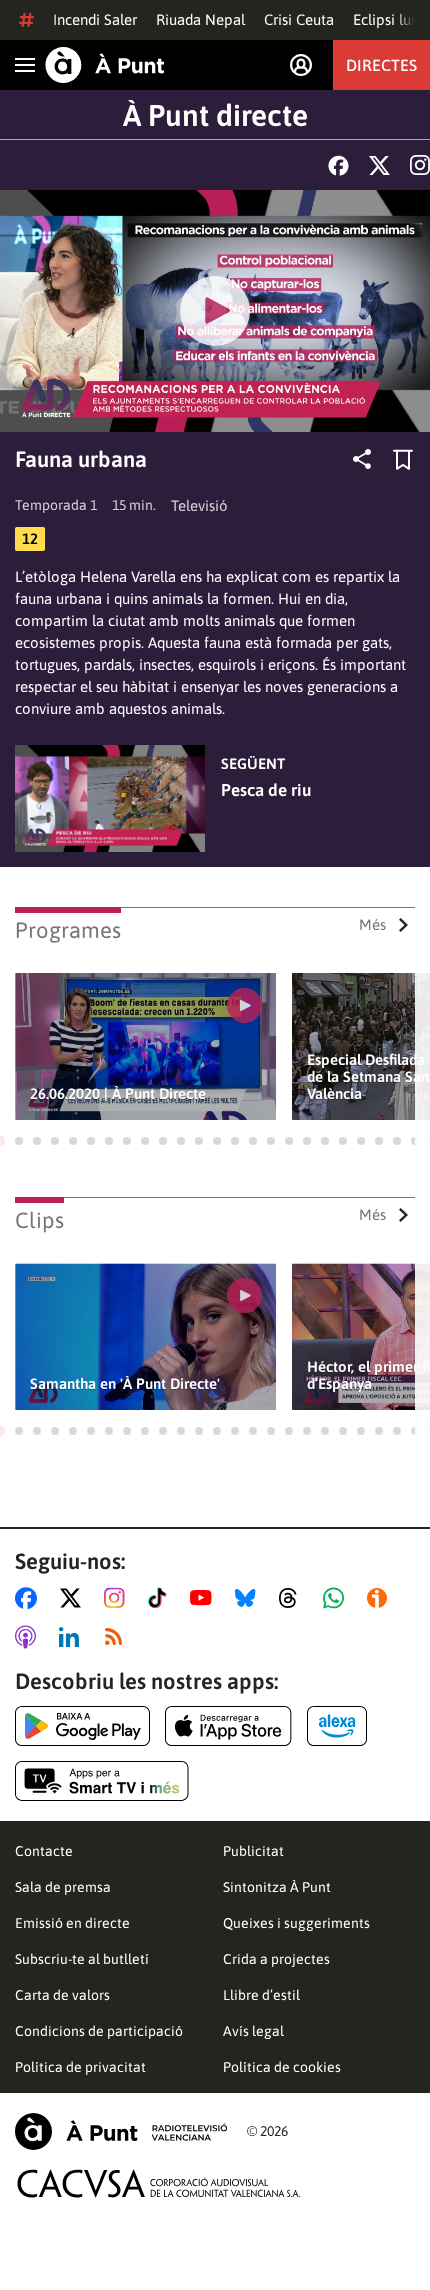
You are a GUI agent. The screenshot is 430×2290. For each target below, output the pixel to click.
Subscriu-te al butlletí (82, 1959)
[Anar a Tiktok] (161, 1598)
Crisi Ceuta (299, 19)
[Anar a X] (74, 1598)
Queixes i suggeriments (296, 1923)
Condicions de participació (99, 2031)
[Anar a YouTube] (205, 1598)
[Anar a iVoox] (381, 1598)
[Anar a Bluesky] (249, 1598)
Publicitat (253, 1851)
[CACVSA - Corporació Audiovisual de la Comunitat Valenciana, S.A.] (159, 2183)
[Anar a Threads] (293, 1598)
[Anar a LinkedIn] (73, 1637)
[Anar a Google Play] (82, 1726)
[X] (379, 165)
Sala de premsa (63, 1887)
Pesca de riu (266, 790)
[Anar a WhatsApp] (337, 1598)
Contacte (44, 1851)
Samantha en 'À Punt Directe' (125, 1383)
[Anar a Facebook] (30, 1598)
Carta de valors (62, 1995)
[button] (19, 1141)
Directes (381, 65)
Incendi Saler (95, 19)
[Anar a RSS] (118, 1637)
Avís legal (253, 2031)
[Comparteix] (362, 459)
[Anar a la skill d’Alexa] (337, 1726)
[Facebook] (338, 165)
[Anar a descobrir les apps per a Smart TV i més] (102, 1781)
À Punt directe (215, 115)
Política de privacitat (80, 2067)
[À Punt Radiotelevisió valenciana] (121, 2131)
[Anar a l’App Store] (228, 1726)
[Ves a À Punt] (105, 65)
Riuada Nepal (200, 19)
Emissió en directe (72, 1923)
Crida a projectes (276, 1959)
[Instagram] (420, 165)
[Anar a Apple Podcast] (29, 1637)
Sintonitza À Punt (277, 1887)
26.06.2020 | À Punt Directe (118, 1093)
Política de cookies (282, 2067)
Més (372, 924)
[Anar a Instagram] (118, 1598)
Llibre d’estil (261, 1995)
